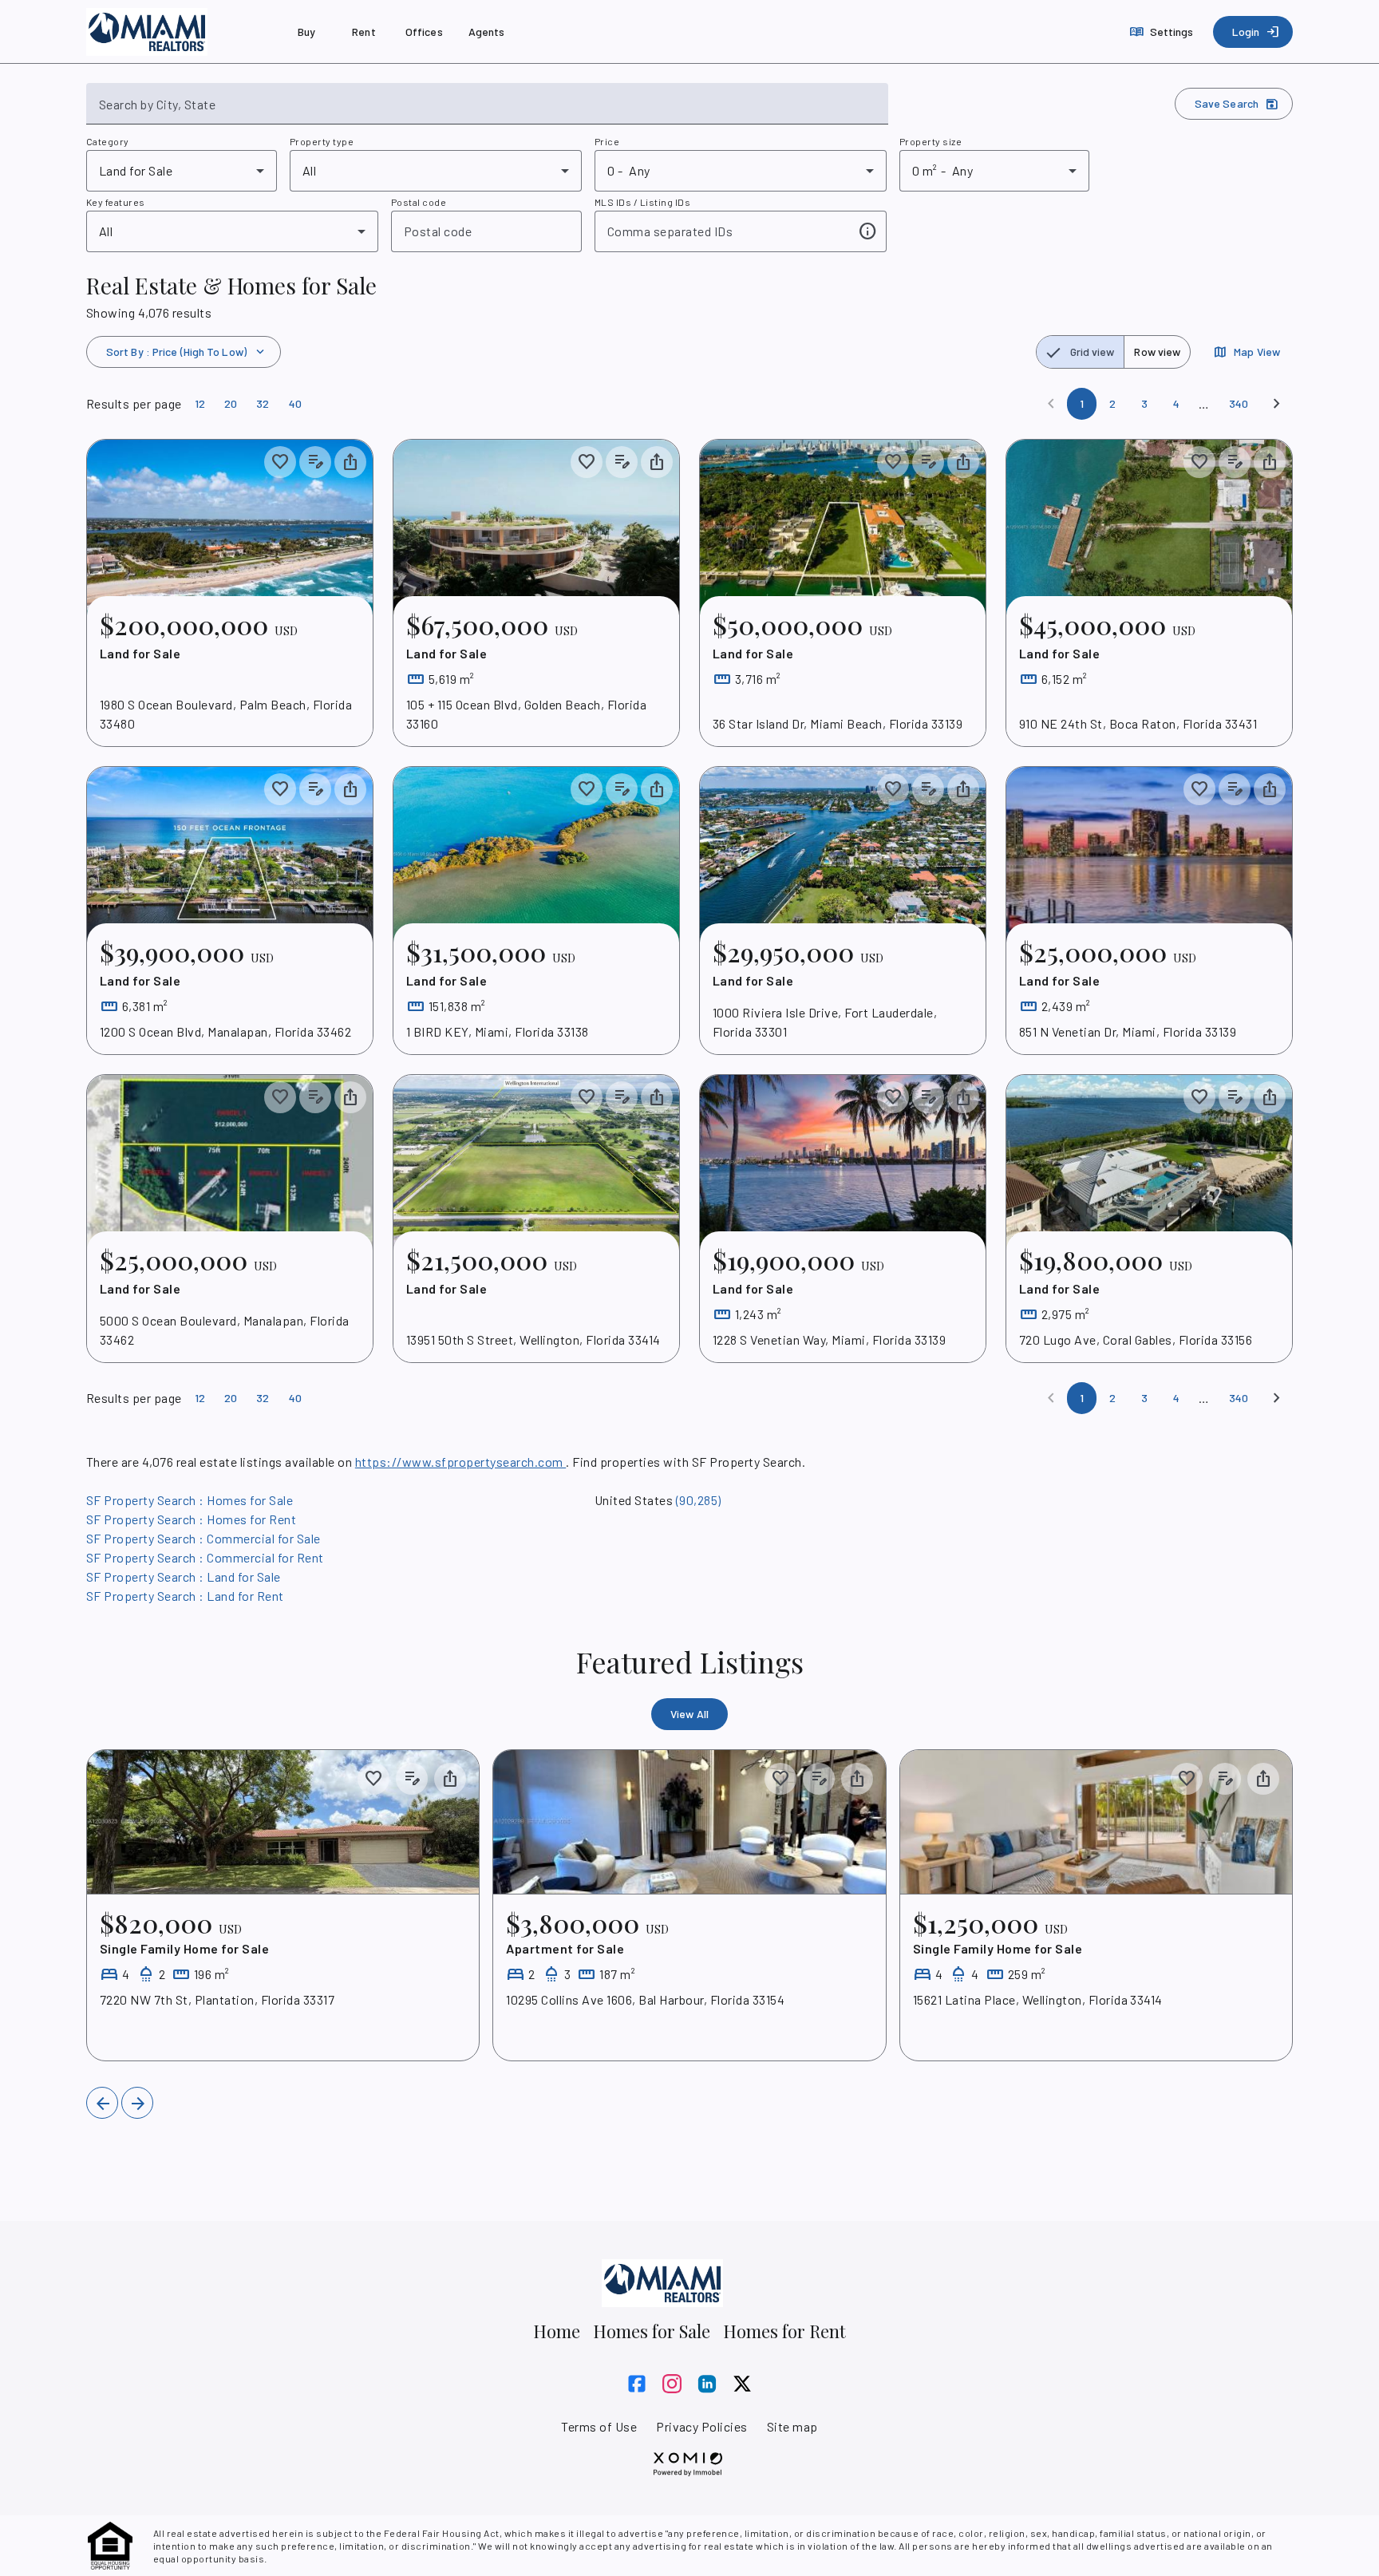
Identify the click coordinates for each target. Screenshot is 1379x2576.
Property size (931, 141)
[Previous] (102, 2103)
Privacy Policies (702, 2426)
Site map (792, 2426)
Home (557, 2331)
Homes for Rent (784, 2331)
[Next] (1277, 404)
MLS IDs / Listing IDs (642, 202)
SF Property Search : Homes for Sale (190, 1500)
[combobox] (487, 110)
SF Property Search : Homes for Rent (191, 1519)
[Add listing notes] (315, 462)
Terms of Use (599, 2426)
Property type (322, 141)
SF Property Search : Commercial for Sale (203, 1538)
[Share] (450, 1779)
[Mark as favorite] (373, 1779)
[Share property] (350, 462)
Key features (116, 202)
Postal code (419, 202)
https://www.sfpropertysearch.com (460, 1462)
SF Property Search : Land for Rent (185, 1596)
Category (108, 141)
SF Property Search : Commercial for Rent (205, 1557)
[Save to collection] (280, 462)
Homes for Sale (652, 2331)
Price (607, 141)
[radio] (1081, 352)
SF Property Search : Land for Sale (184, 1576)
